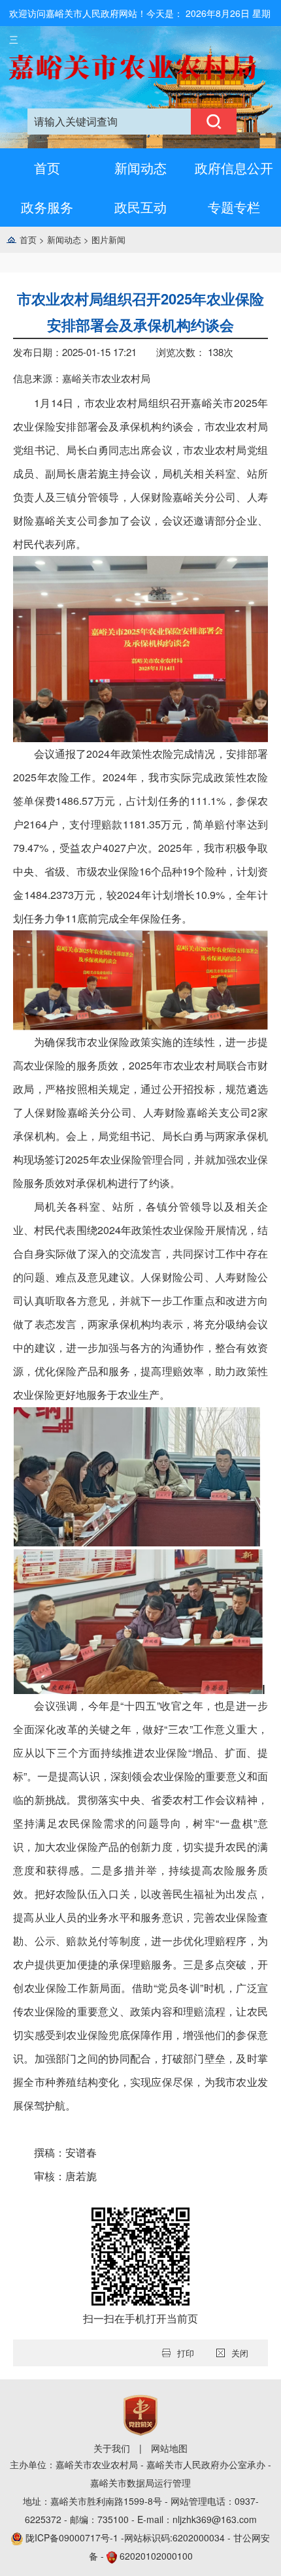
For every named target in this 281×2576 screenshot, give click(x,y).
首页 (47, 168)
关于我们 (112, 2448)
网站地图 (169, 2448)
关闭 (240, 2353)
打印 (186, 2353)
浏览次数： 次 (195, 352)
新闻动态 (140, 168)
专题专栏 (234, 207)
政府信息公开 (234, 168)
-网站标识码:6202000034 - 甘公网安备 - (148, 2547)
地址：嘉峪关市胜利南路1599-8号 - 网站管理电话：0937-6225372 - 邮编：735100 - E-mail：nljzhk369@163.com (141, 2510)
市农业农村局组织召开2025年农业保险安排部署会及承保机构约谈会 (140, 312)
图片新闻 (108, 239)
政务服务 (47, 207)
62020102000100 (156, 2556)
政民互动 (140, 207)
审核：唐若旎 (65, 2176)
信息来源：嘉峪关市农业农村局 (82, 378)
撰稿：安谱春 (65, 2152)
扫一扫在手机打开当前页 (140, 2318)
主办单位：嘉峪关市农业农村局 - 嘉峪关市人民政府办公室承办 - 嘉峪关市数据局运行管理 (140, 2473)
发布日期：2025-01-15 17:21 (75, 352)
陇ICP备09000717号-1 (73, 2537)
